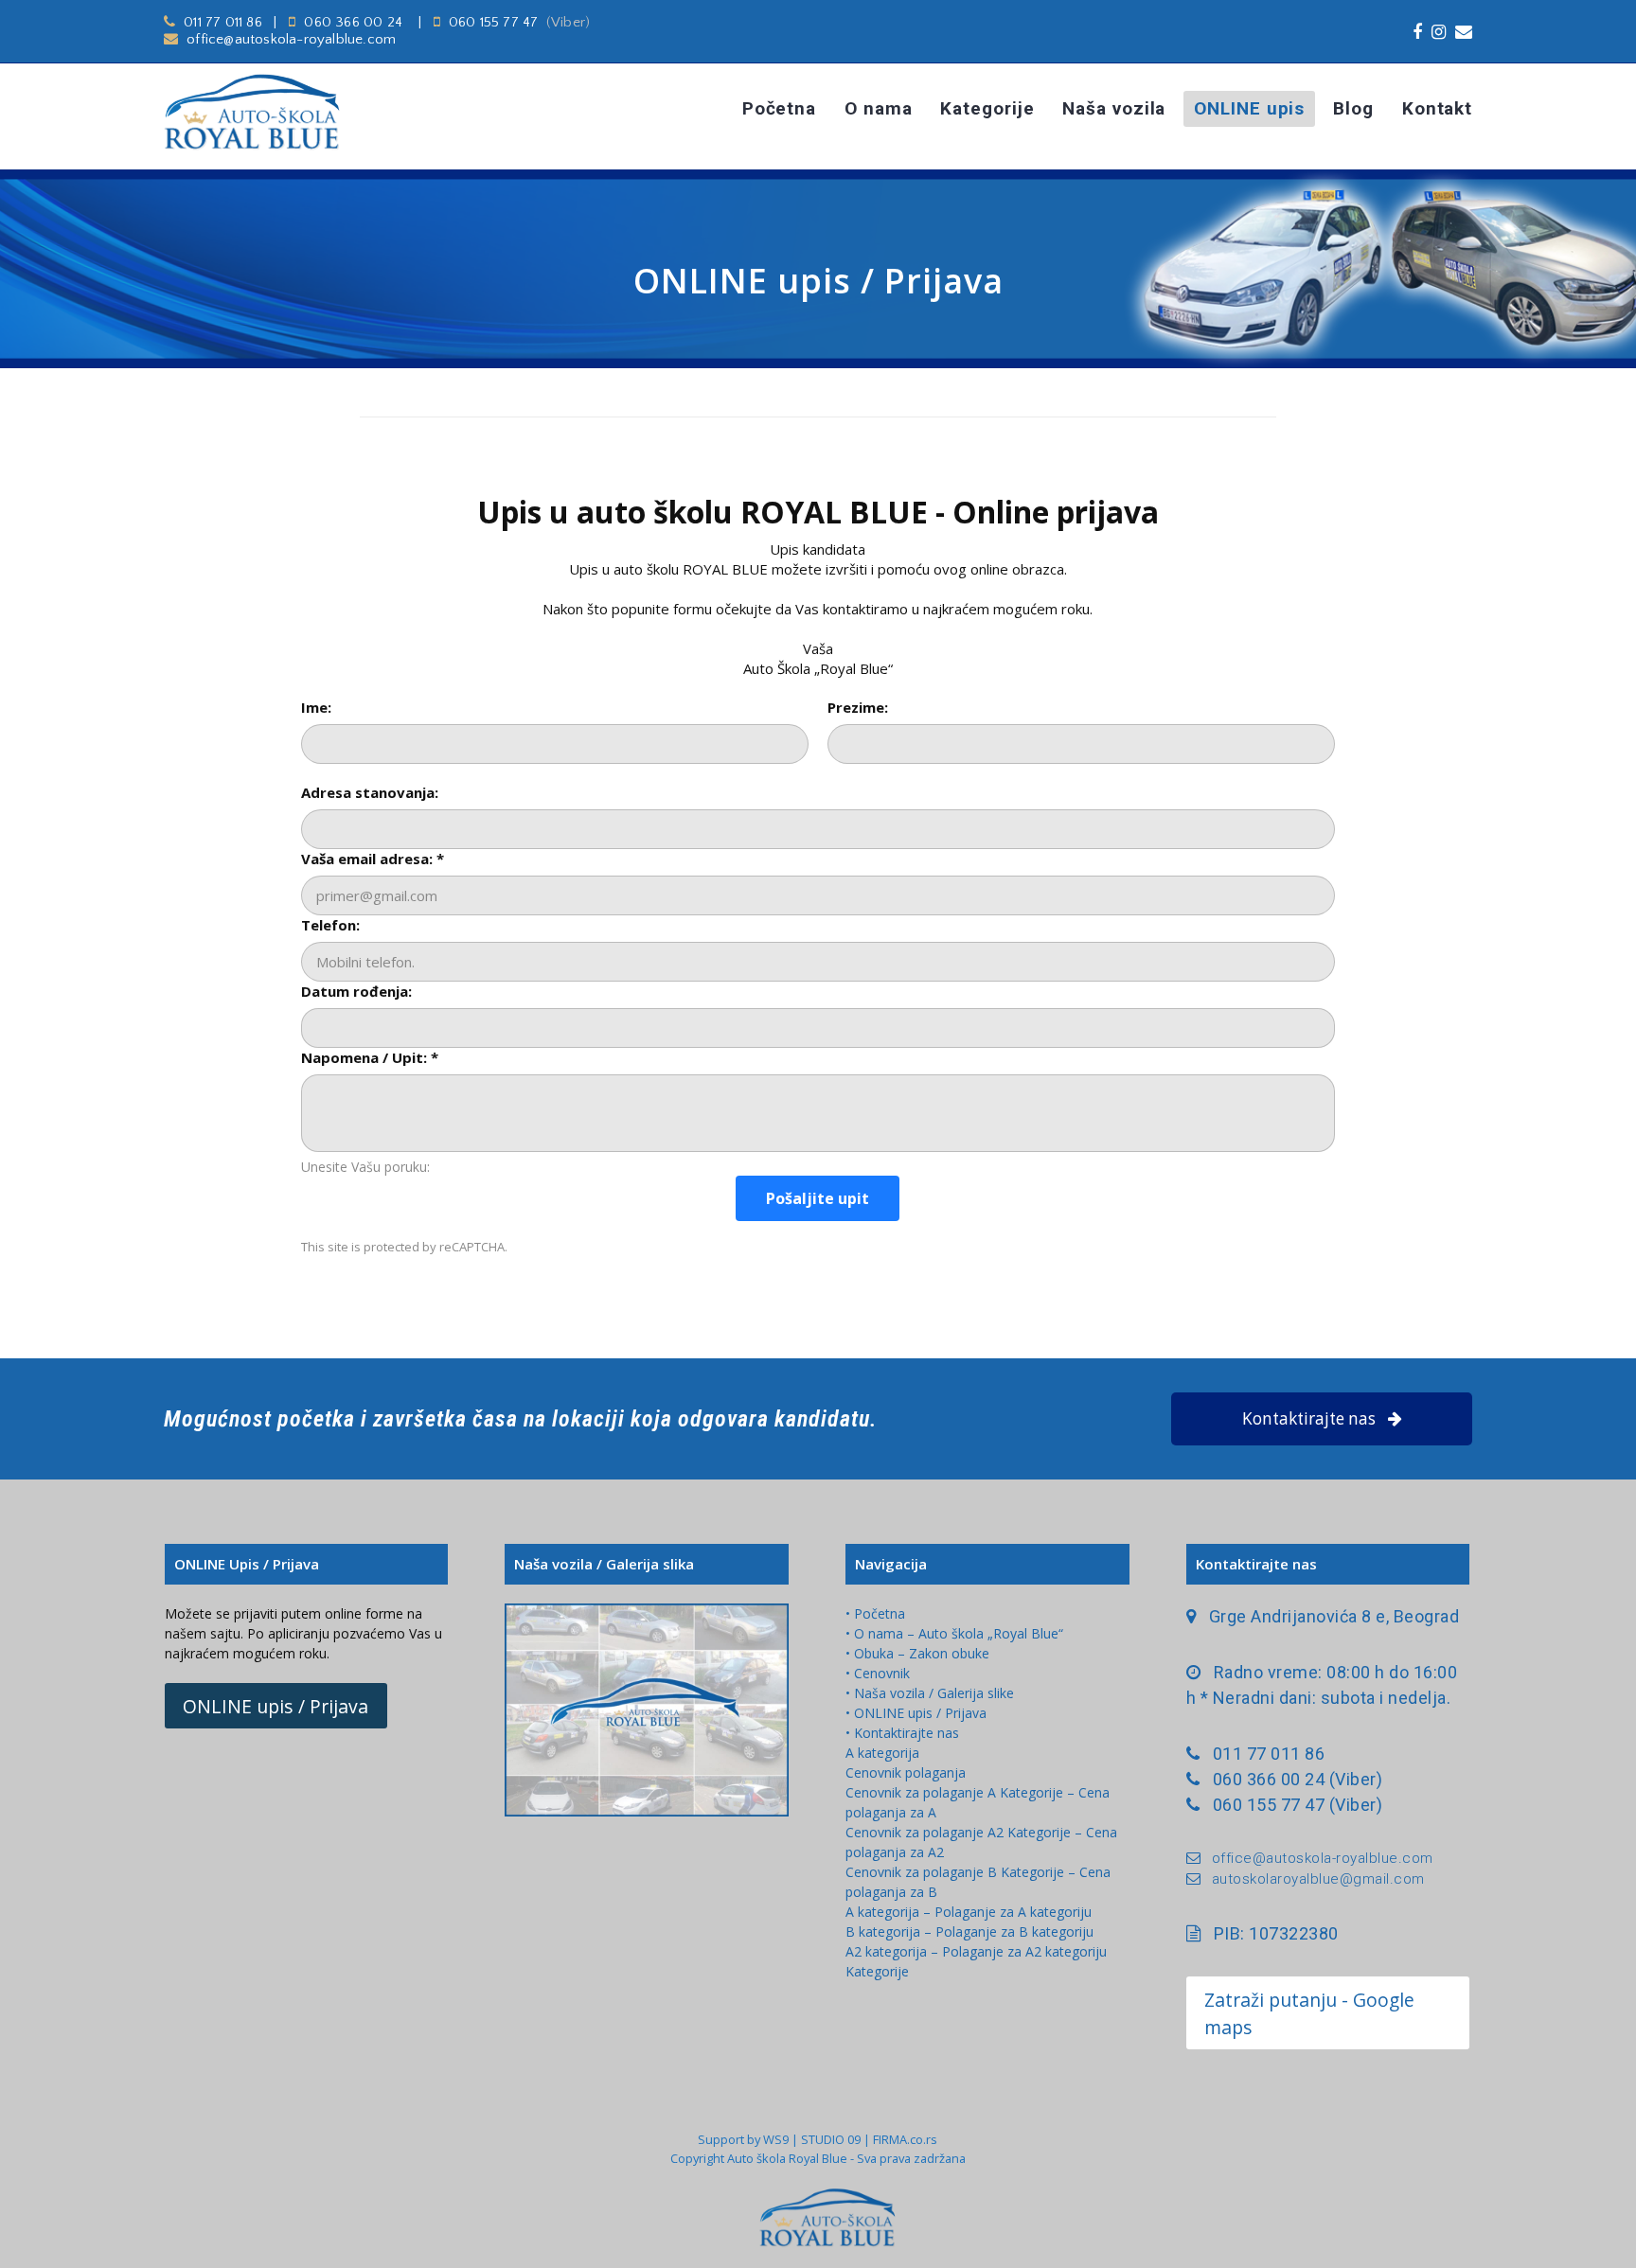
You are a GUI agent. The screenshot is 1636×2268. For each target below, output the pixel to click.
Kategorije (877, 1971)
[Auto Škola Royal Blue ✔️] (295, 112)
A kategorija (882, 1753)
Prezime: (858, 707)
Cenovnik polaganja (906, 1772)
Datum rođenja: (356, 991)
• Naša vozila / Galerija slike (930, 1693)
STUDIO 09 (831, 2139)
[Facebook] (1417, 31)
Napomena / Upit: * (370, 1057)
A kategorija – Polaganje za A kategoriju (969, 1912)
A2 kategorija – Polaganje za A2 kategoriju (976, 1951)
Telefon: (330, 925)
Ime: (316, 707)
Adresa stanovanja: (370, 792)
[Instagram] (1439, 31)
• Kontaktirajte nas (902, 1733)
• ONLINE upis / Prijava (916, 1713)
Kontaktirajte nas (1309, 1418)
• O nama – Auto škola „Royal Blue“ (954, 1633)
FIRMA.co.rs (905, 2139)
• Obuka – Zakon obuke (917, 1653)
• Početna (875, 1613)
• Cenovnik (878, 1673)
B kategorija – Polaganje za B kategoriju (969, 1931)
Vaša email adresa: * (373, 859)
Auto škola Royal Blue (787, 2158)
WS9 (776, 2139)
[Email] (1464, 31)
